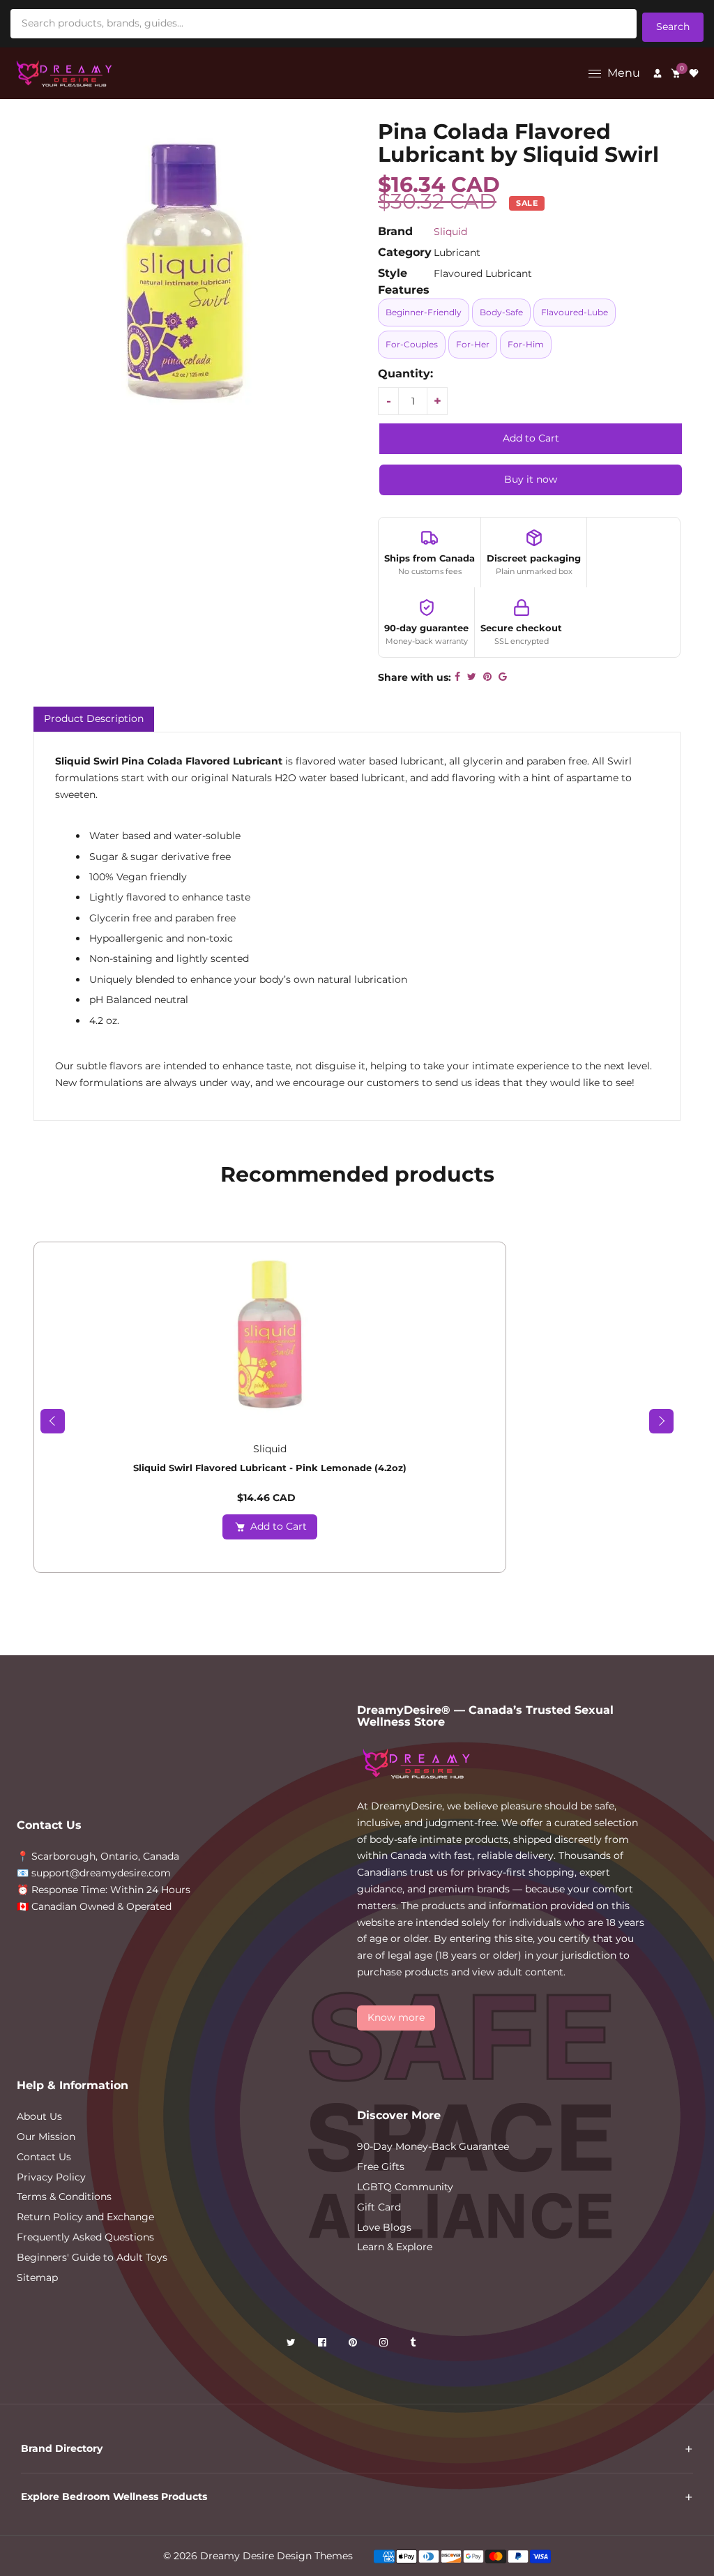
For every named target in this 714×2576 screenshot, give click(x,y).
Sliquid (450, 232)
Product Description (94, 718)
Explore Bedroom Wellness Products (114, 2496)
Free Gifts (381, 2167)
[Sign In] (658, 73)
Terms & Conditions (64, 2197)
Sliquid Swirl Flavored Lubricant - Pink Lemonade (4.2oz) (270, 1468)
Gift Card (379, 2207)
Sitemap (37, 2277)
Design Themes (315, 2556)
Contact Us (44, 2157)
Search (673, 27)
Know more (396, 2017)
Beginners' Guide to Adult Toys (92, 2257)
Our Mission (46, 2137)
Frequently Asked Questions (85, 2237)
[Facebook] (324, 2345)
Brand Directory (62, 2448)
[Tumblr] (414, 2345)
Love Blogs (384, 2227)
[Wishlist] (694, 73)
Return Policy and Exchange (85, 2217)
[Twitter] (293, 2345)
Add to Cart (279, 1526)
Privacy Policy (51, 2177)
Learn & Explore (395, 2247)
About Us (39, 2116)
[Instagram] (385, 2345)
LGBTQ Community (405, 2187)
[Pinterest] (354, 2345)
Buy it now (531, 479)
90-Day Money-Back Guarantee (433, 2146)
